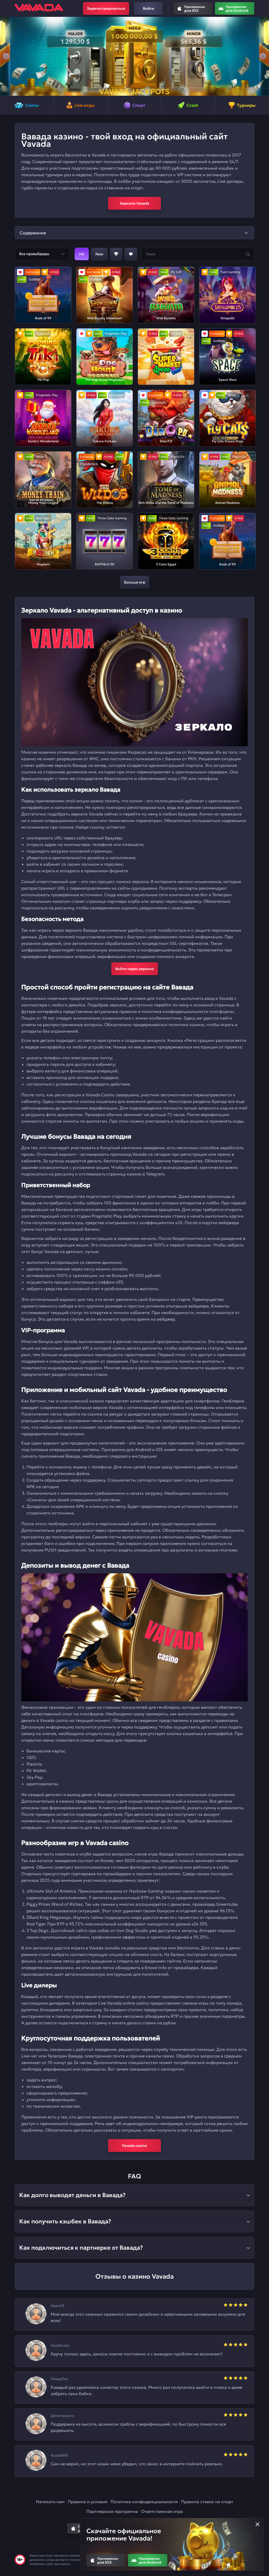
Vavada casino (134, 2146)
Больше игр (135, 582)
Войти (149, 8)
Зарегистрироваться (106, 8)
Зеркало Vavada (134, 203)
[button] (6, 56)
